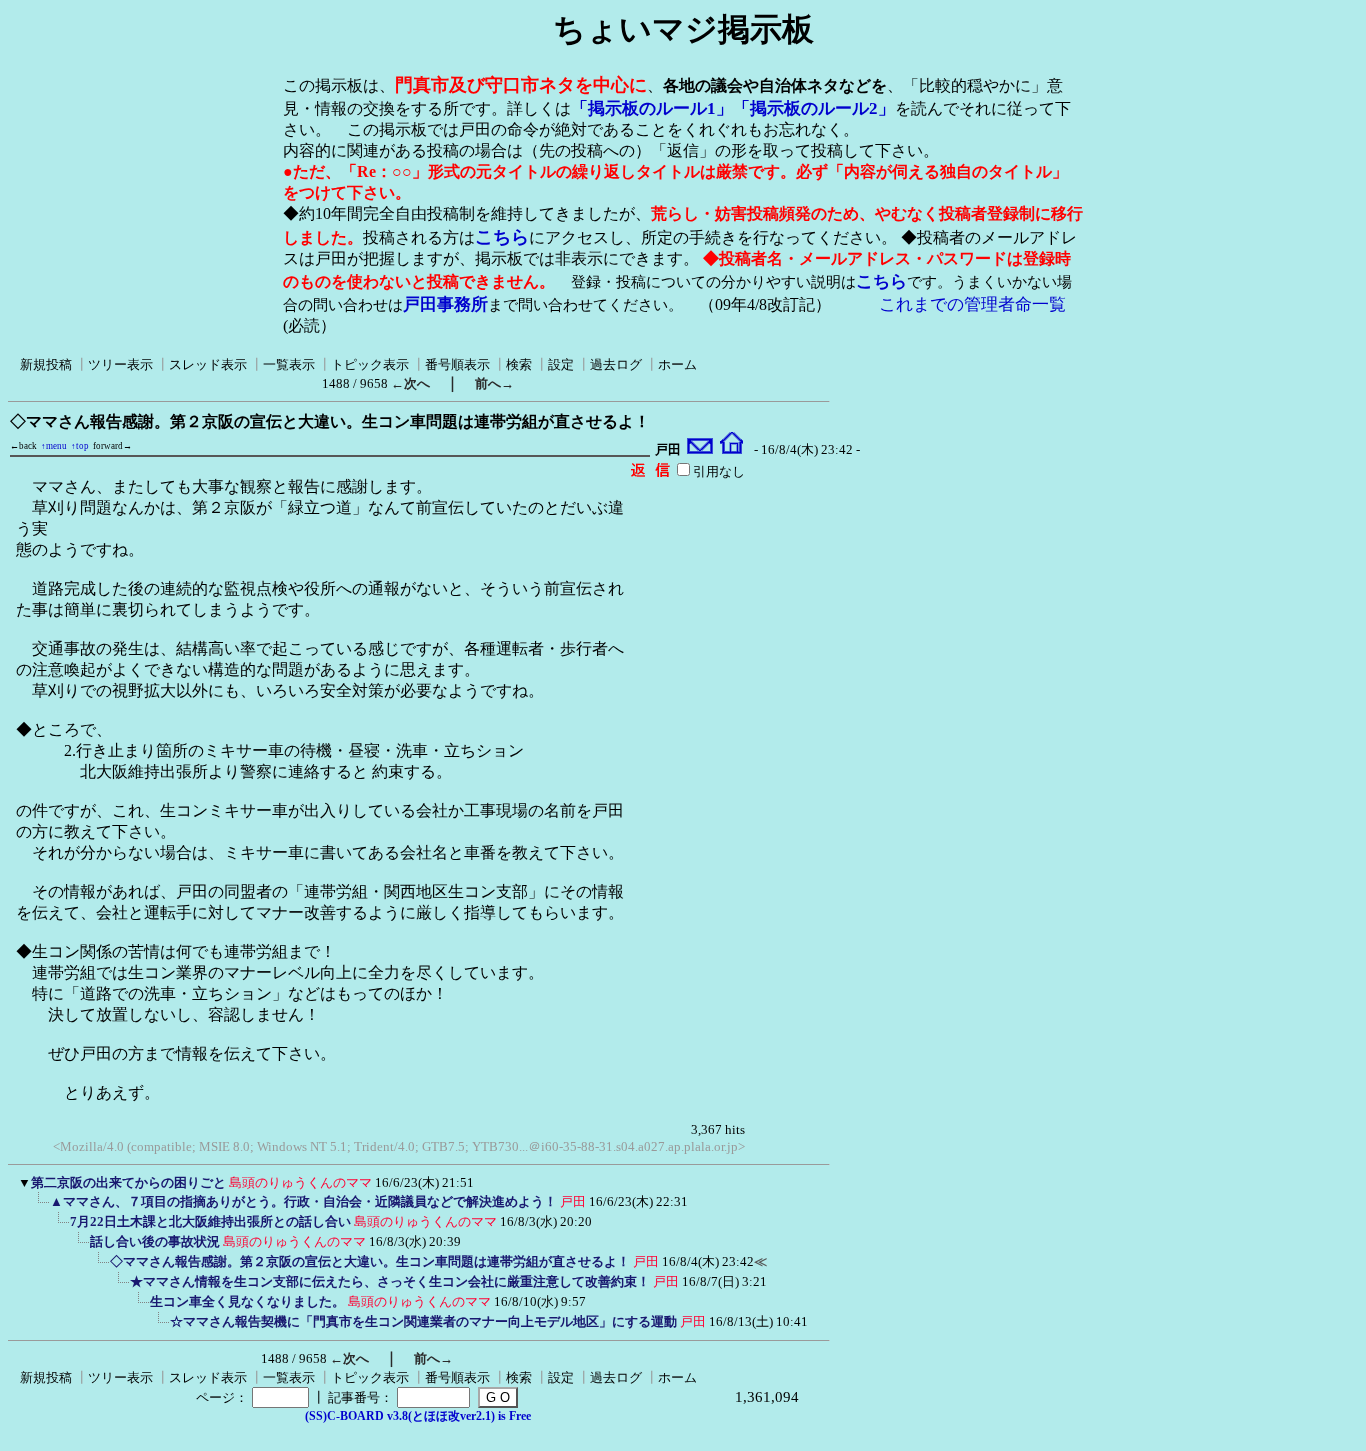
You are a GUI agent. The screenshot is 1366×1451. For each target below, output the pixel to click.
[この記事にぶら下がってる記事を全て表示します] (40, 1208)
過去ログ (616, 364)
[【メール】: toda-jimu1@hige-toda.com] (700, 450)
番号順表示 (457, 364)
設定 (561, 364)
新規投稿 (46, 364)
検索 (519, 364)
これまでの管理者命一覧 (972, 304)
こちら (502, 237)
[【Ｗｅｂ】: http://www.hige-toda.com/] (731, 450)
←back (23, 446)
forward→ (112, 446)
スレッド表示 (208, 364)
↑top (80, 446)
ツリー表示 (120, 364)
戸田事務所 (445, 304)
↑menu (54, 446)
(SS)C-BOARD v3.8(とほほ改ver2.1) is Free (418, 1416)
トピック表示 (370, 364)
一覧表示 (289, 364)
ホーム (677, 364)
